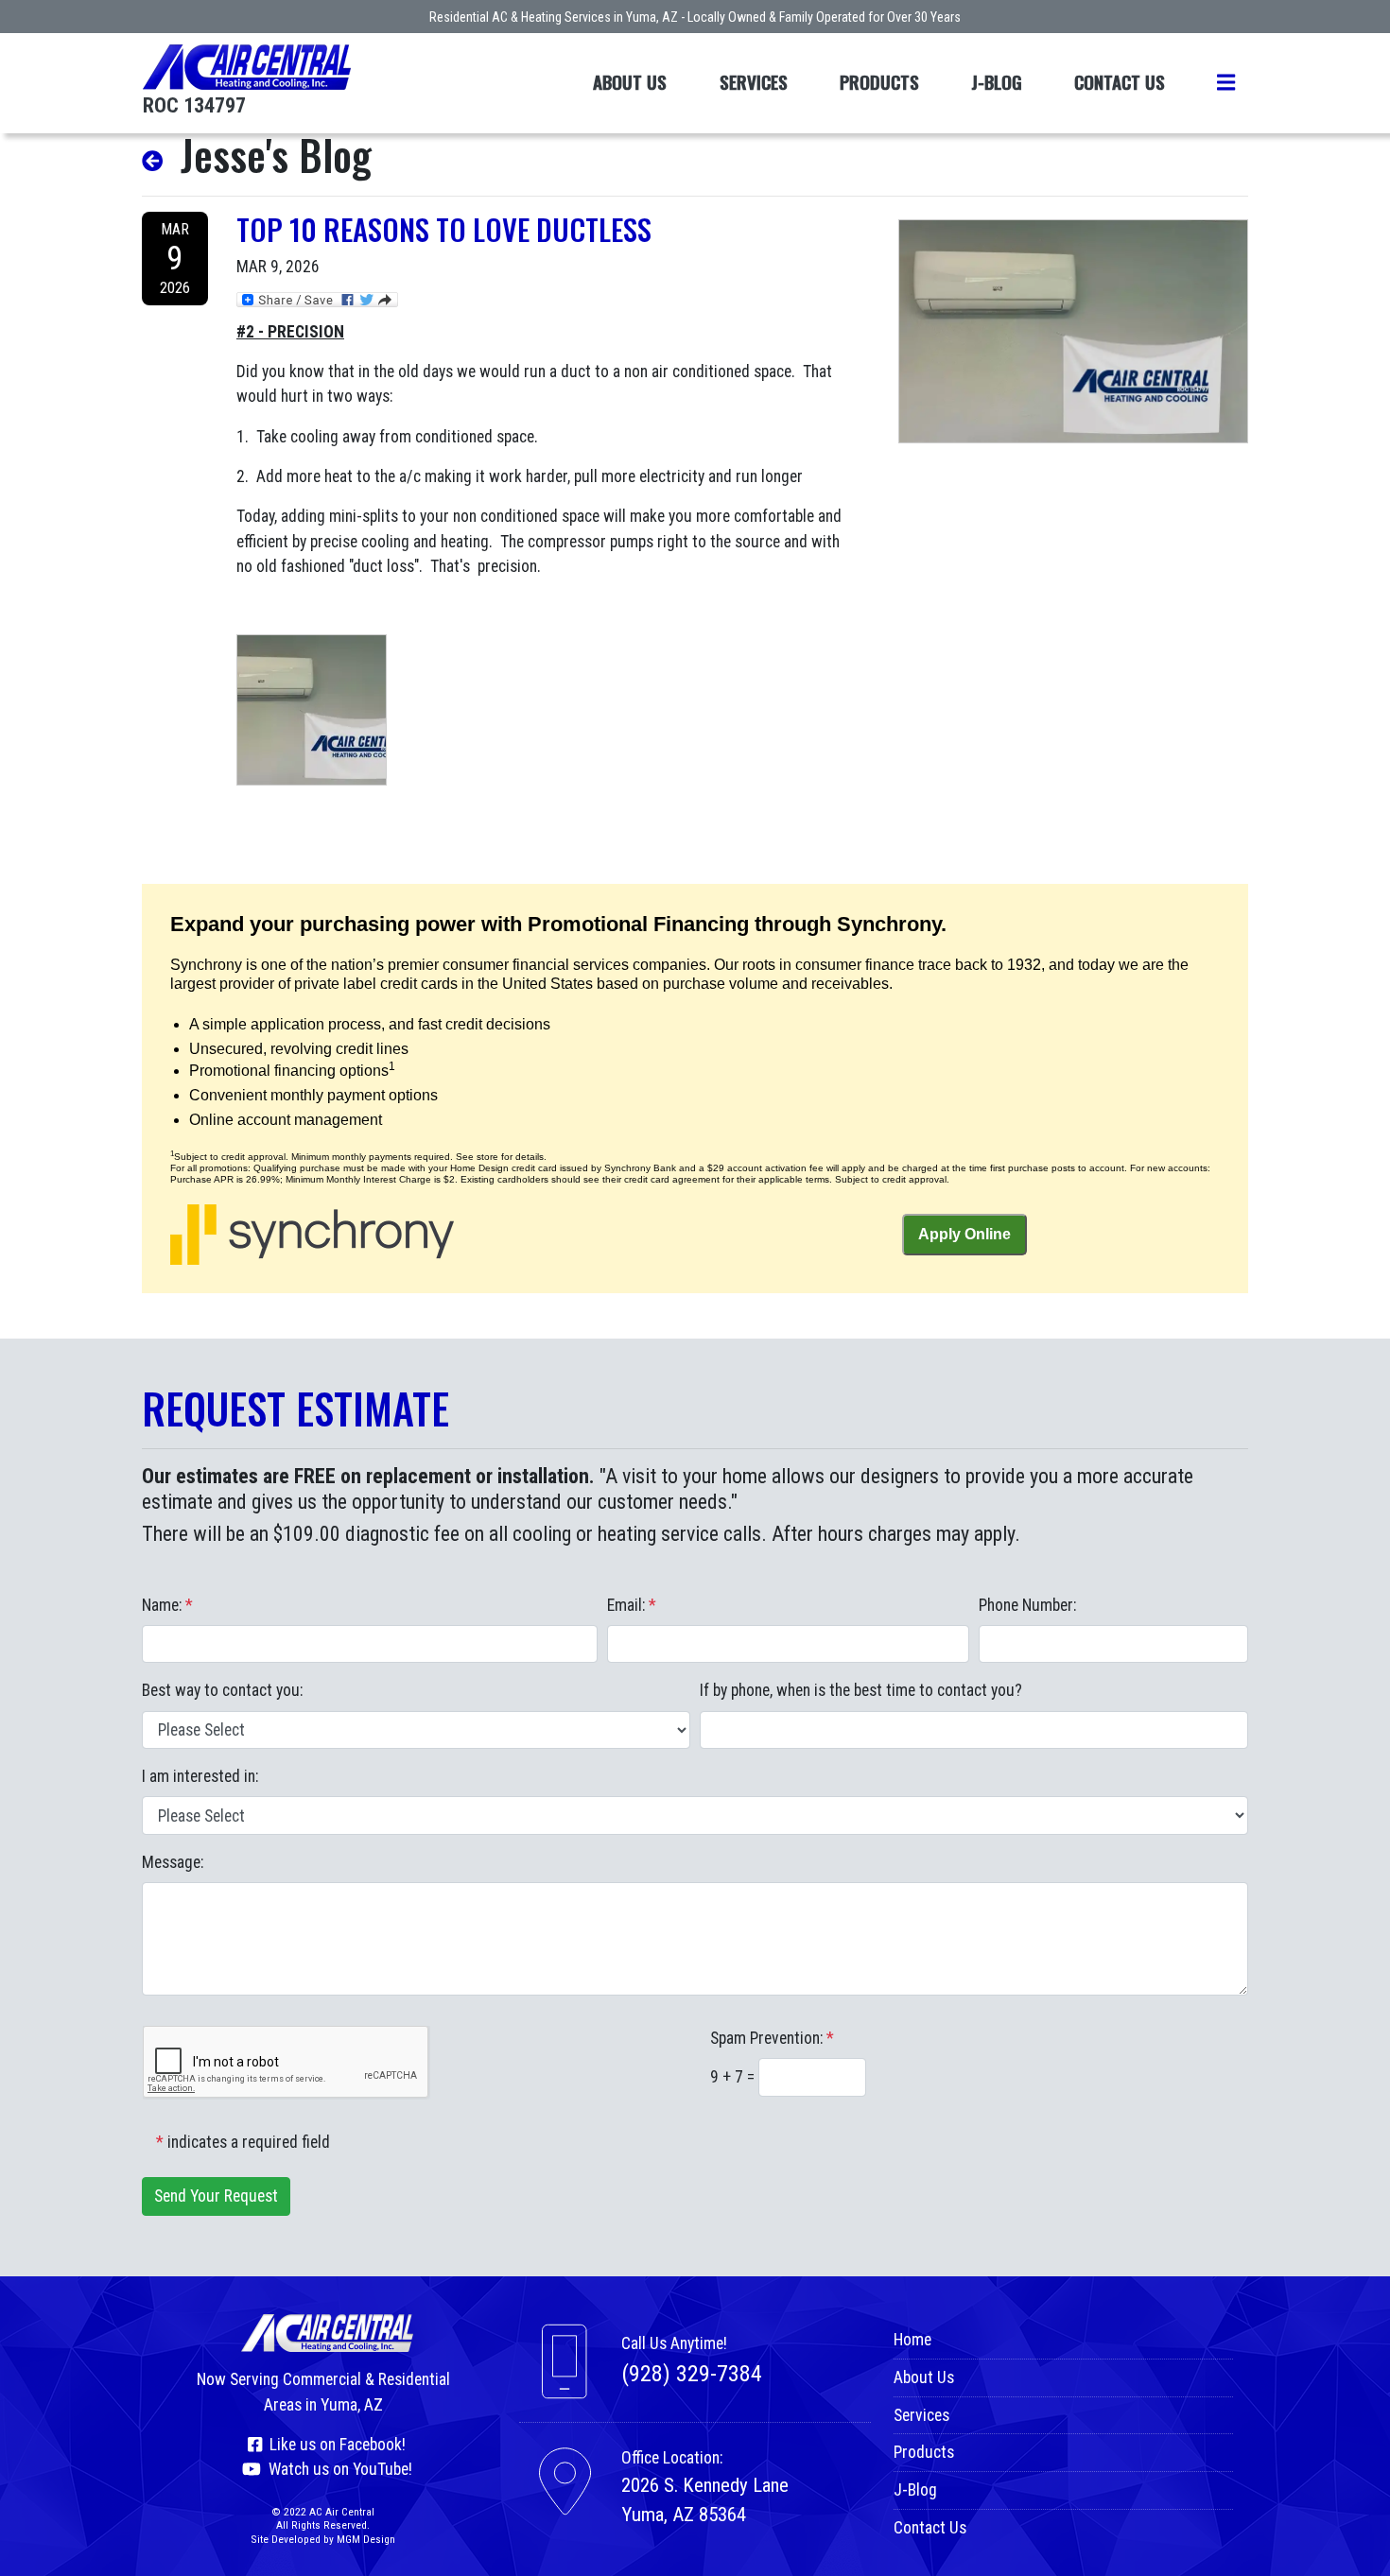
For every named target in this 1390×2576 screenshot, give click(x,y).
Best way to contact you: (222, 1690)
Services (754, 82)
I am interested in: (200, 1776)
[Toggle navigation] (1226, 83)
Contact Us (1120, 82)
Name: (167, 1605)
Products (879, 82)
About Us (630, 82)
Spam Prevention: (772, 2038)
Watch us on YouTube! (337, 2469)
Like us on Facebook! (334, 2445)
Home (912, 2340)
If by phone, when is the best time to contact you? (861, 1690)
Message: (173, 1862)
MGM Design (366, 2539)
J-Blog (997, 82)
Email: (632, 1605)
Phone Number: (1027, 1605)
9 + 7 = (734, 2077)
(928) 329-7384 (692, 2374)
